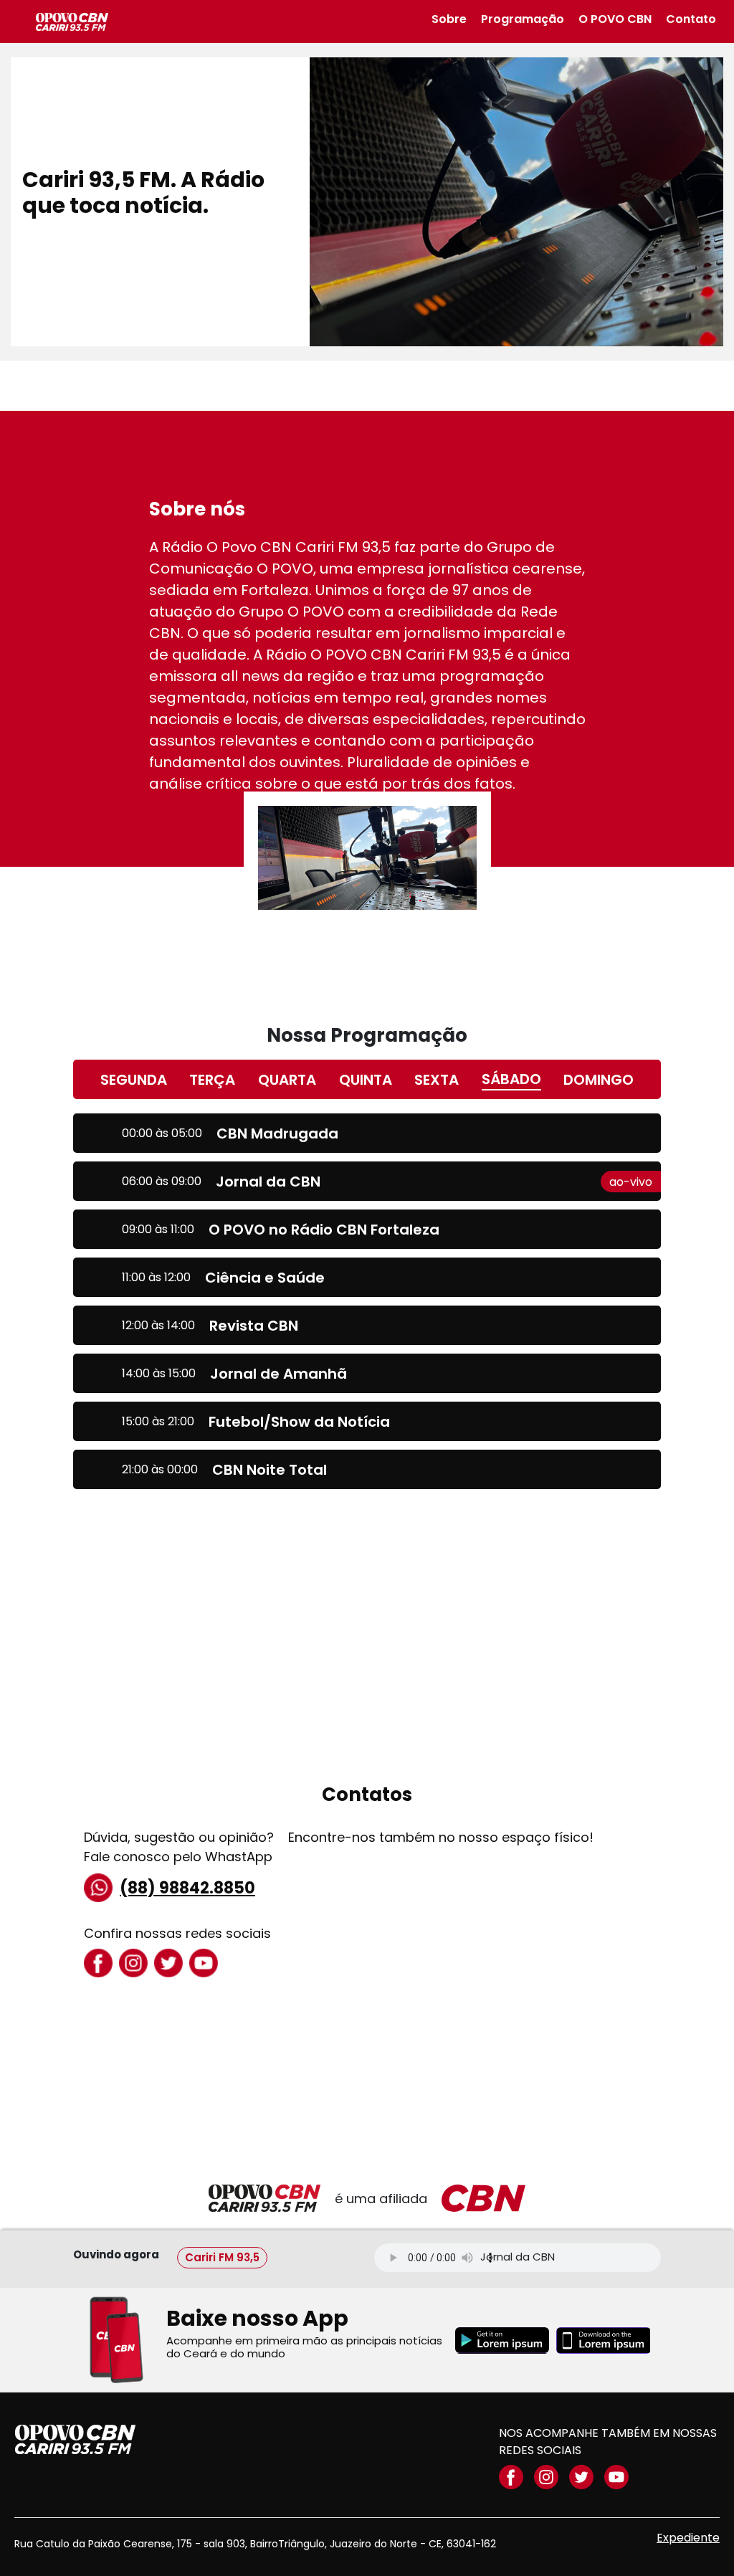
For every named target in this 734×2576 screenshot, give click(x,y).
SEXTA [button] (437, 1080)
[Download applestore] (603, 2340)
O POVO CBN (615, 19)
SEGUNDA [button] (134, 1080)
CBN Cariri (72, 22)
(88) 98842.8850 (187, 1888)
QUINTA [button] (366, 1080)
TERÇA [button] (212, 1080)
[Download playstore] (502, 2340)
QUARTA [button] (287, 1080)
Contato (691, 19)
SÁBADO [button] (511, 1079)
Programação (523, 19)
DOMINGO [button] (599, 1080)
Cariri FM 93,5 (222, 2257)
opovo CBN (75, 2439)
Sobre (449, 19)
